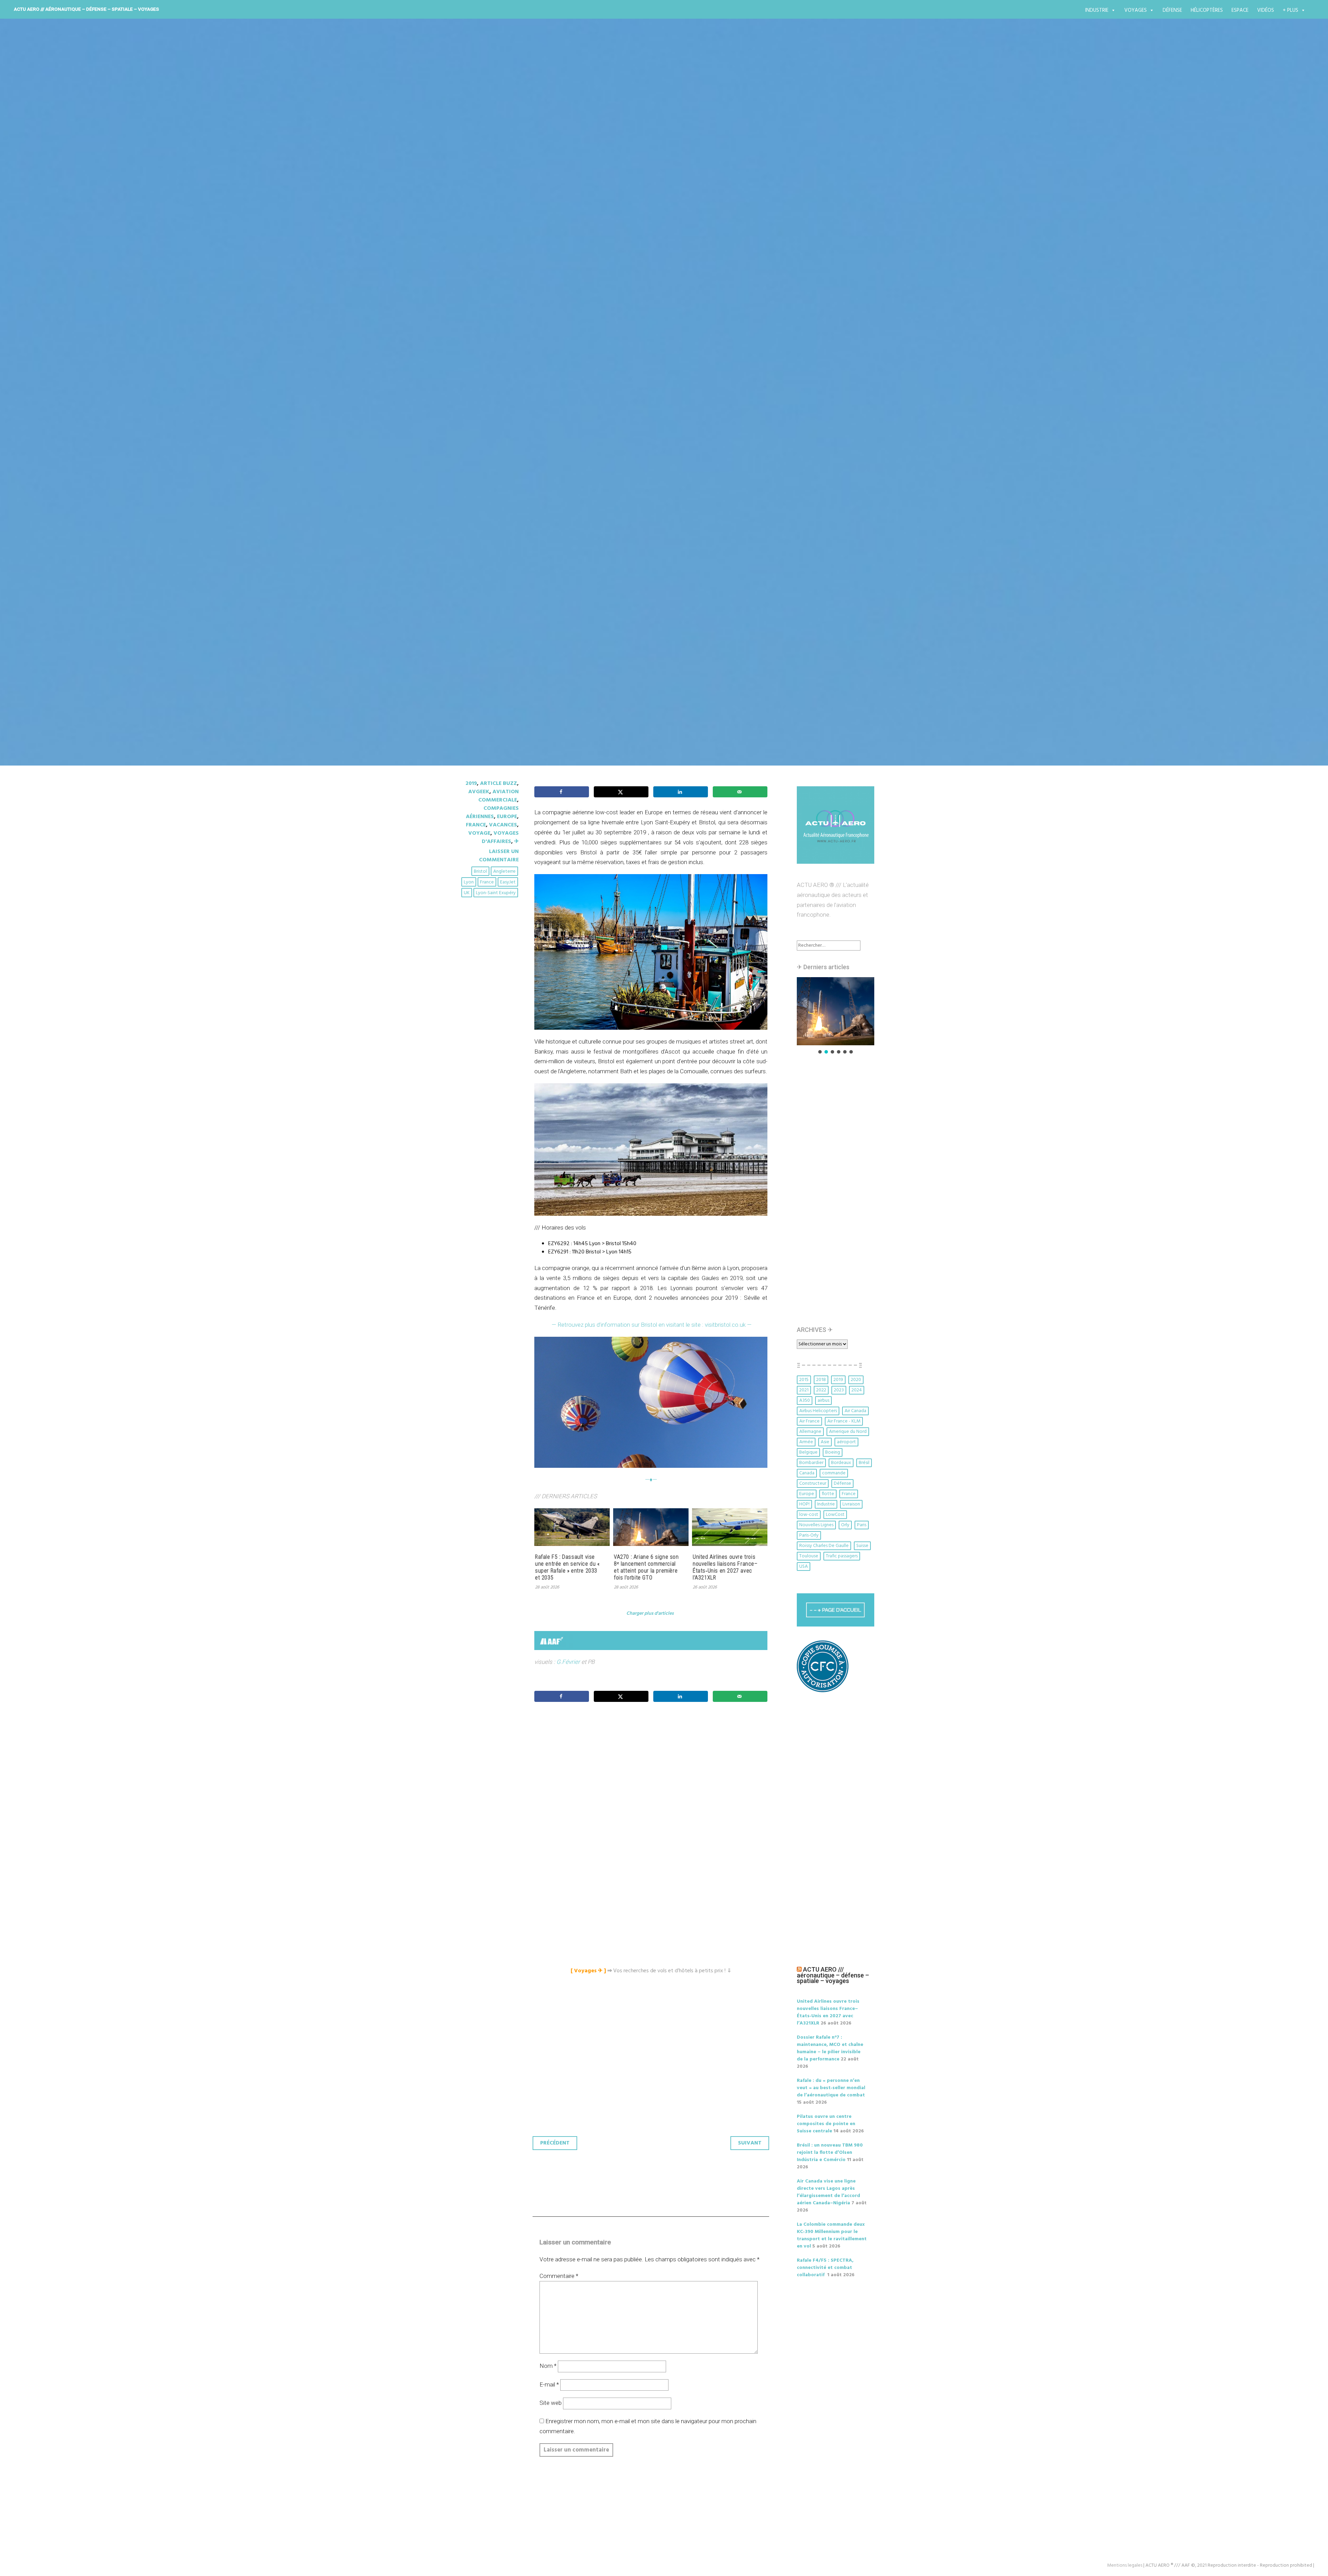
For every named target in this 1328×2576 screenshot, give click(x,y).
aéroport (846, 1442)
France (476, 825)
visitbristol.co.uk (728, 1325)
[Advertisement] (653, 1784)
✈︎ (517, 842)
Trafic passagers (842, 1556)
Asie (825, 1442)
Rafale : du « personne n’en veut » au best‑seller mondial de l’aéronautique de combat (831, 2088)
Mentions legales (1125, 2565)
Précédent (555, 2143)
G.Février (568, 1662)
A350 (805, 1401)
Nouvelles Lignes (816, 1525)
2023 (839, 1390)
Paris (862, 1525)
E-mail (549, 2384)
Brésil (864, 1463)
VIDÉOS (1266, 10)
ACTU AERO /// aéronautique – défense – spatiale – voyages (86, 9)
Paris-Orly (809, 1535)
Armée (806, 1442)
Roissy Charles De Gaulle (824, 1546)
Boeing (833, 1452)
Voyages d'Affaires (500, 837)
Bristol (480, 872)
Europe (507, 817)
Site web (551, 2403)
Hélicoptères (1207, 10)
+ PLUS (1290, 10)
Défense (1172, 10)
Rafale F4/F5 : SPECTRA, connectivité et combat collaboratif (825, 2268)
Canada (807, 1473)
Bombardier (811, 1463)
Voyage (479, 833)
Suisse (862, 1546)
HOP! (804, 1504)
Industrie (1097, 10)
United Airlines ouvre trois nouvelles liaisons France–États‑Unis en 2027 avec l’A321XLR (725, 1567)
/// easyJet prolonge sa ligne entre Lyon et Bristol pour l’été (636, 423)
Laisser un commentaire (499, 856)
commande (834, 1473)
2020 (856, 1380)
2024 (857, 1390)
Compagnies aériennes (492, 813)
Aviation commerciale (499, 796)
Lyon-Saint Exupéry (496, 893)
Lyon (469, 882)
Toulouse (809, 1556)
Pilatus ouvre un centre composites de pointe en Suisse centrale (826, 2124)
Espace (1240, 10)
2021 (804, 1390)
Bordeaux (841, 1463)
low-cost (809, 1515)
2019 (471, 784)
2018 (821, 1380)
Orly (845, 1525)
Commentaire (559, 2276)
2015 (804, 1380)
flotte (828, 1494)
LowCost (835, 1515)
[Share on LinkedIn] (681, 792)
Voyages (1136, 10)
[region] (836, 1016)
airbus (823, 1401)
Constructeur (813, 1484)
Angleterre (504, 872)
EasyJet (508, 882)
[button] (836, 1011)
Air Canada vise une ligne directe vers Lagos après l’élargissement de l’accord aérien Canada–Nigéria (828, 2192)
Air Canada (855, 1411)
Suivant (750, 2143)
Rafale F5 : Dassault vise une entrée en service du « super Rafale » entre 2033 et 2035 (567, 1567)
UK (467, 893)
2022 (821, 1390)
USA (804, 1567)
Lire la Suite (480, 464)
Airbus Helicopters (818, 1411)
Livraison (851, 1504)
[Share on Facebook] (562, 792)
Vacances (503, 825)
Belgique (808, 1452)
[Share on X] (621, 792)
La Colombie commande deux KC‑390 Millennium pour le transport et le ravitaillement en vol (832, 2235)
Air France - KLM (844, 1421)
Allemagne (810, 1432)
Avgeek (479, 792)
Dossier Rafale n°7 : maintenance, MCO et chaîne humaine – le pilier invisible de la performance (830, 2048)
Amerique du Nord (848, 1432)
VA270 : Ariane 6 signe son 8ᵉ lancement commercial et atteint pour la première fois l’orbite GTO (646, 1567)
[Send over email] (740, 792)
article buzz (499, 784)
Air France (809, 1421)
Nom (548, 2366)
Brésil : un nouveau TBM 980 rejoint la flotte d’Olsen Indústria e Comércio (830, 2153)
